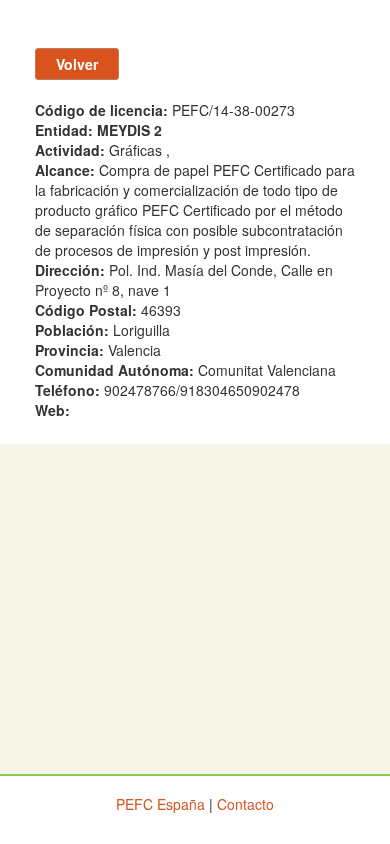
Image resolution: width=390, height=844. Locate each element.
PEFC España (160, 804)
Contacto (245, 804)
